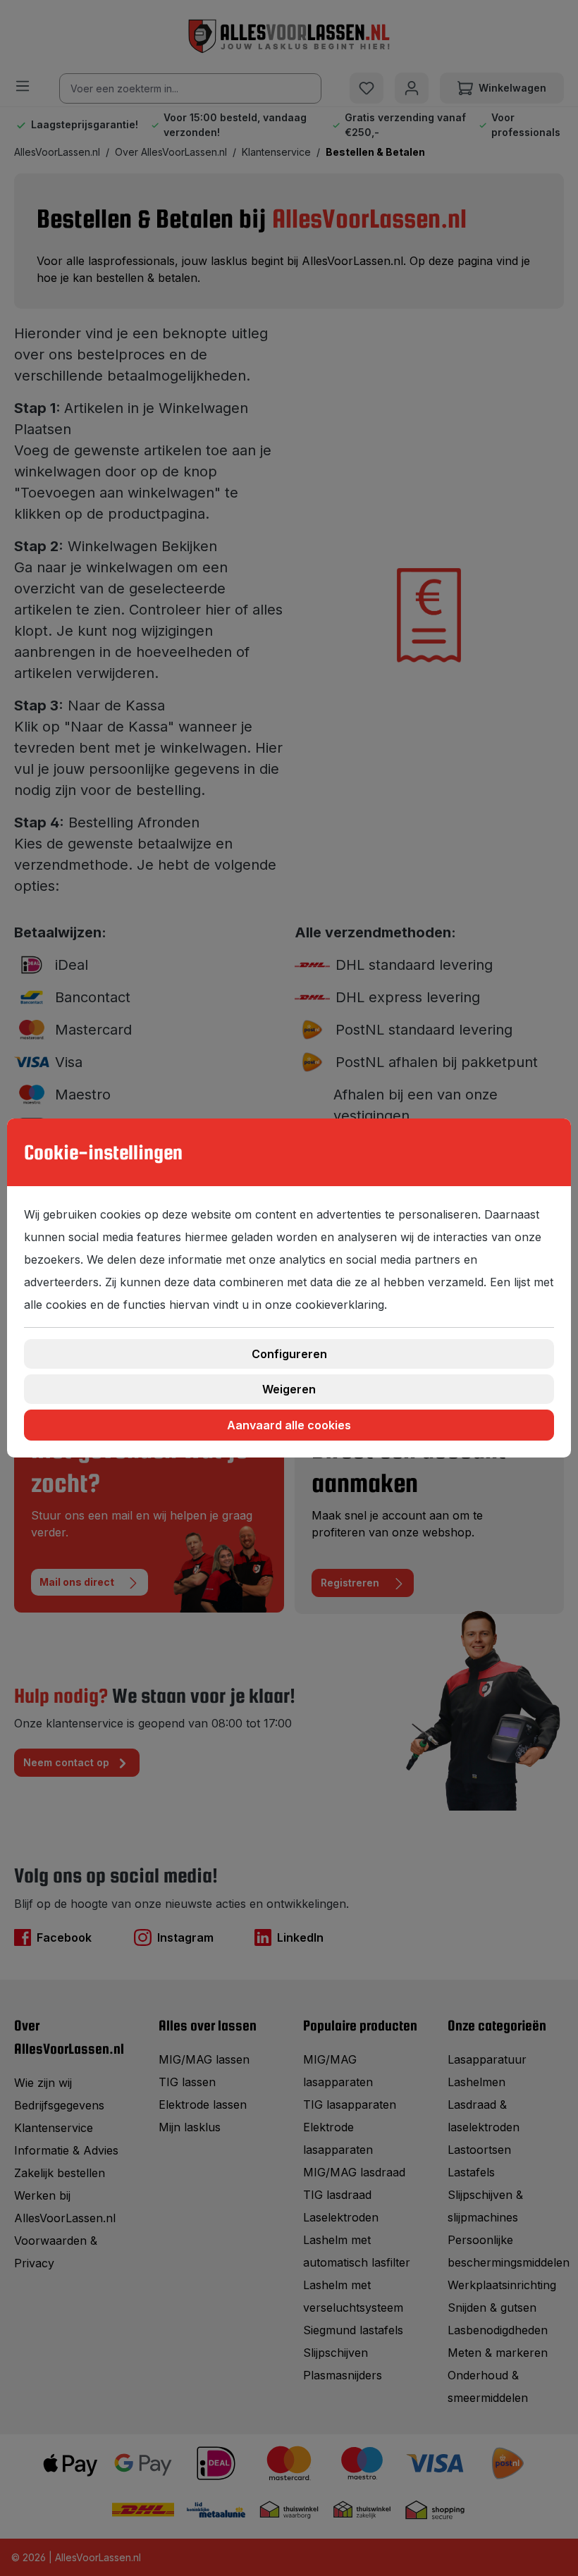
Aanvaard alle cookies (289, 1425)
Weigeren (289, 1389)
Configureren (289, 1354)
